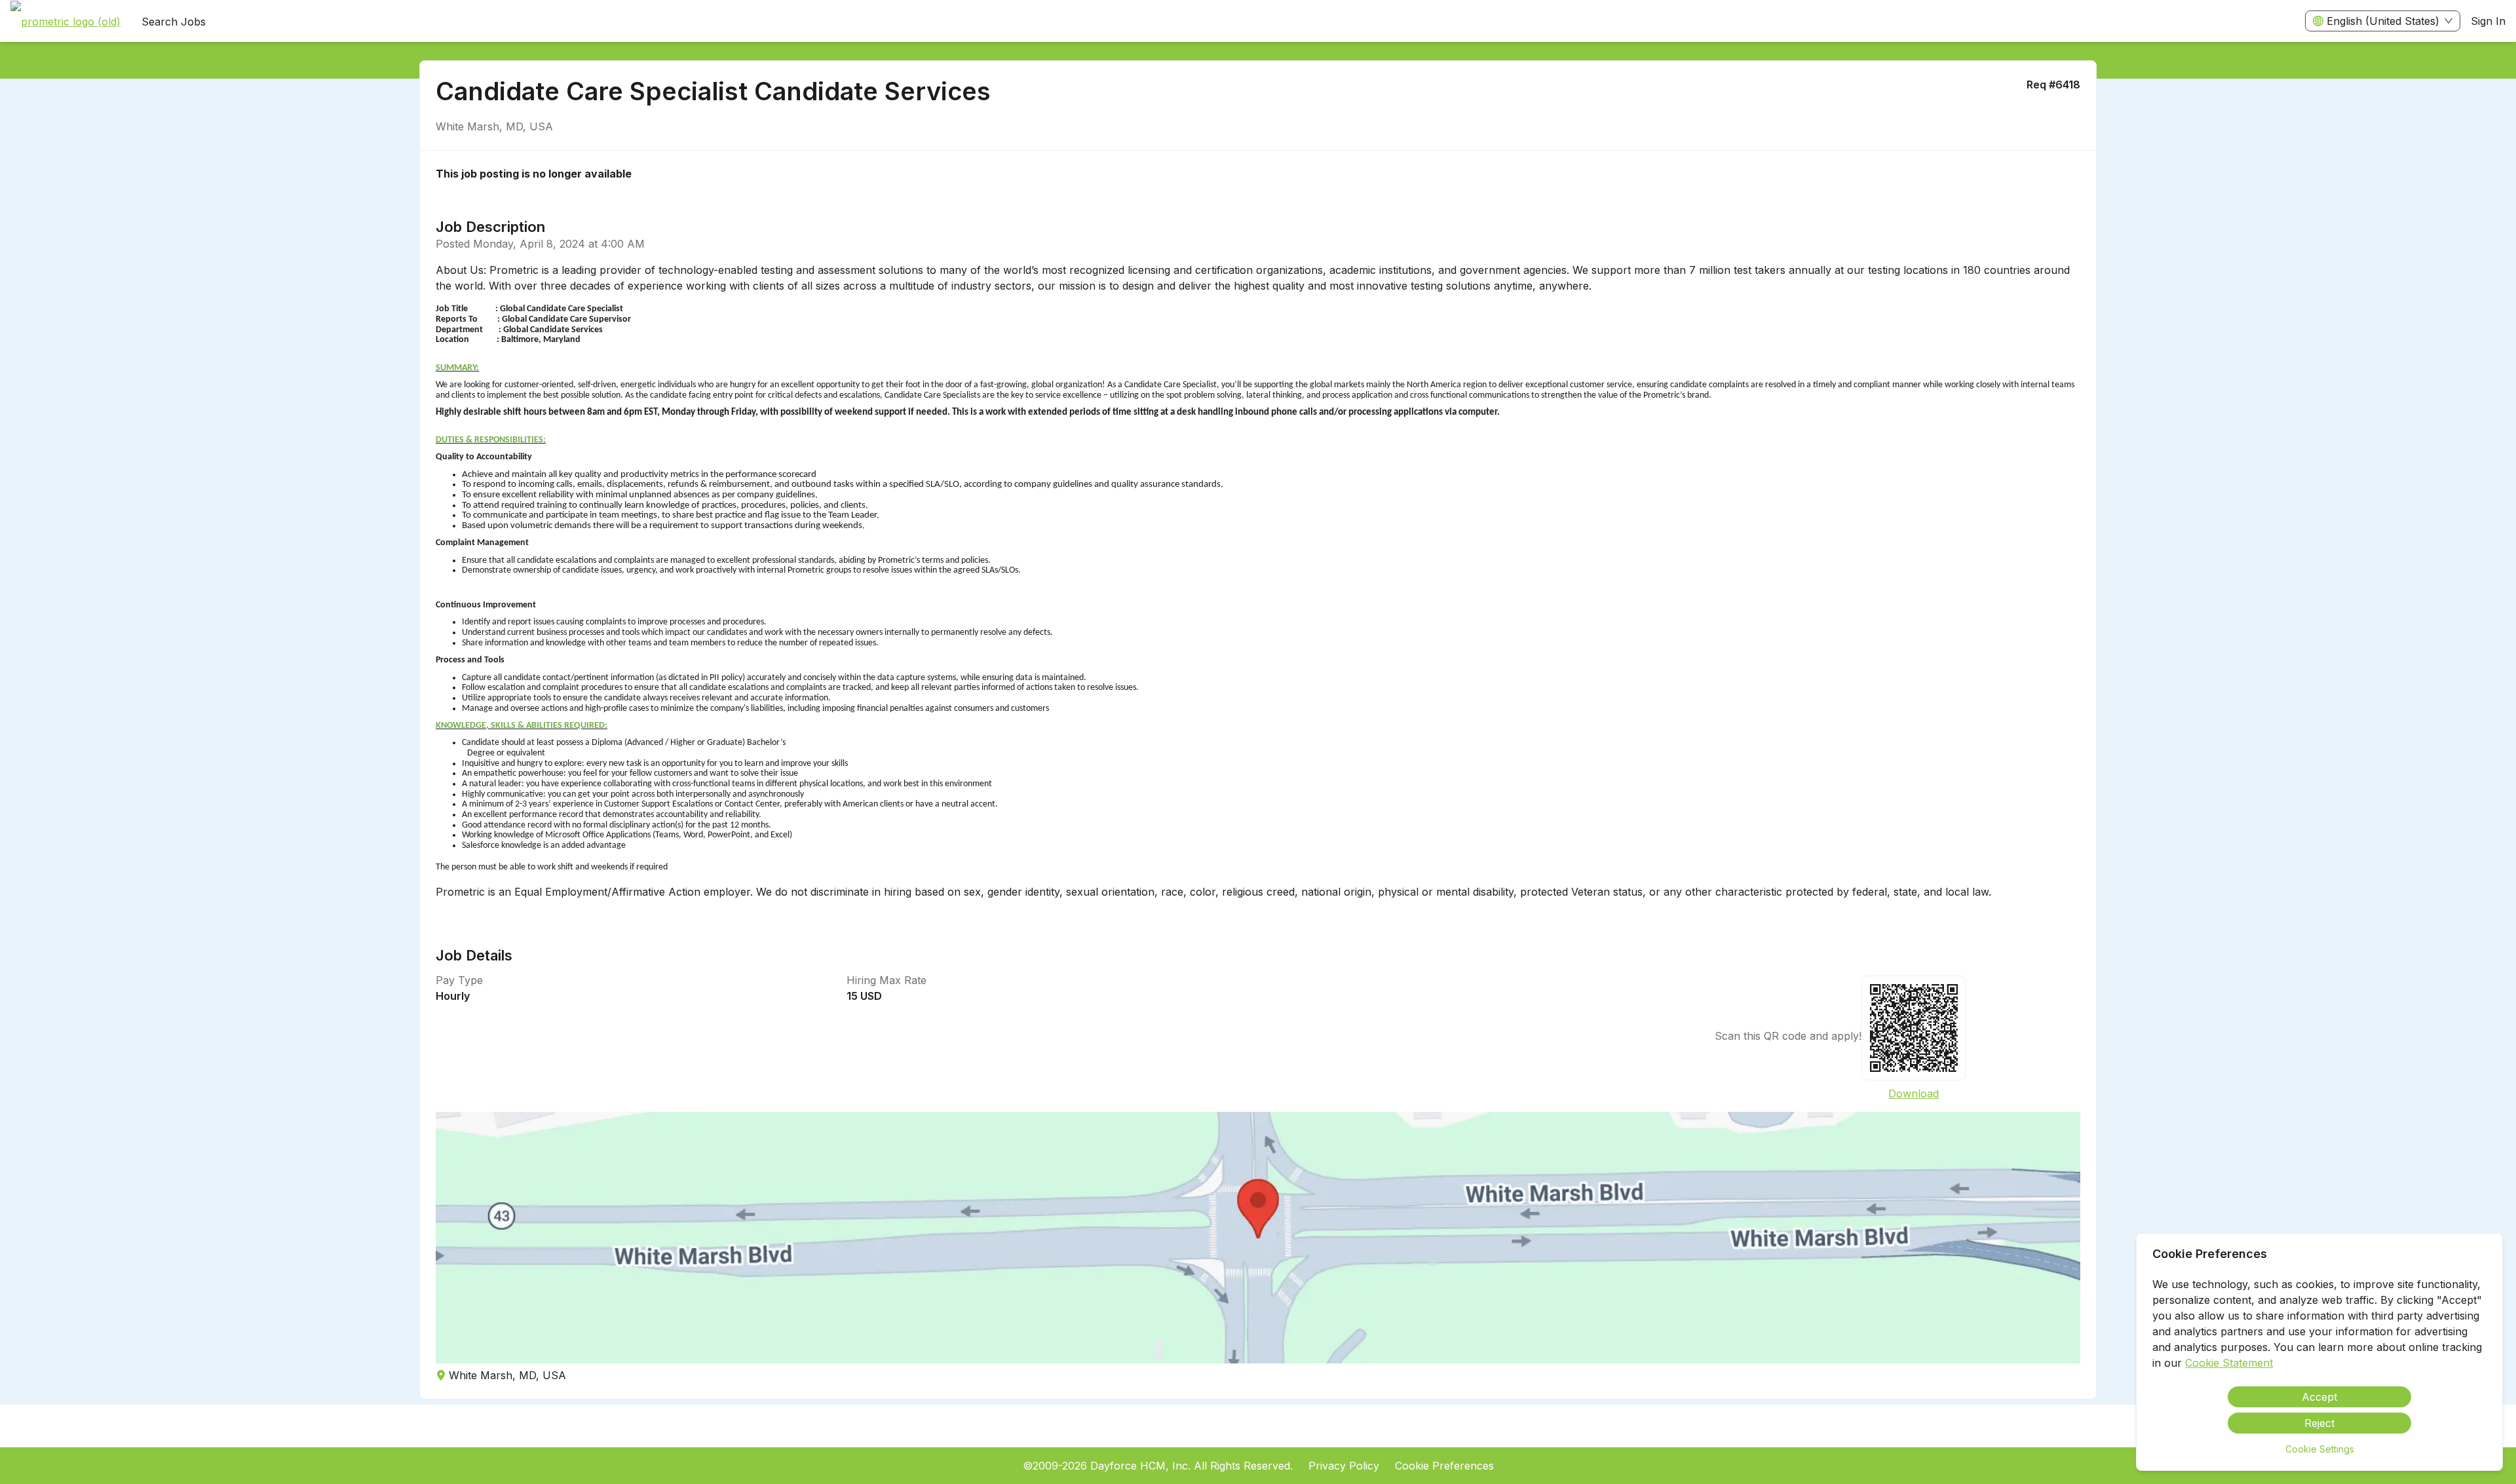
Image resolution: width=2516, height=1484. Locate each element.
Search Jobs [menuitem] (174, 22)
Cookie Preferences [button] (1444, 1466)
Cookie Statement (2229, 1363)
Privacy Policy (1344, 1466)
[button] (1258, 1238)
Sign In (2488, 21)
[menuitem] (66, 22)
